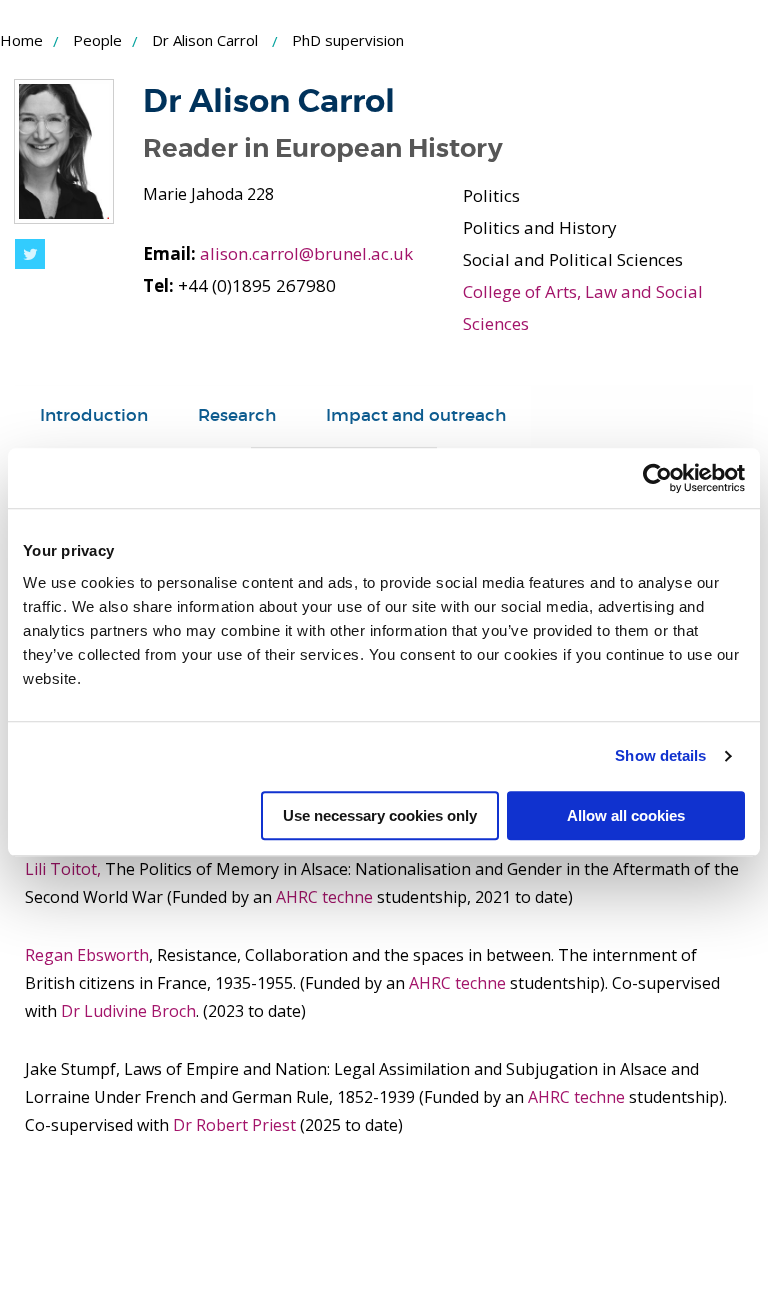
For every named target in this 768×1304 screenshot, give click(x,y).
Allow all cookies (626, 815)
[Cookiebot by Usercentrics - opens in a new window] (657, 478)
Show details (660, 755)
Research (237, 415)
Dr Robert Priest (234, 1125)
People (97, 40)
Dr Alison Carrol (205, 40)
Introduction (94, 415)
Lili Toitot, (63, 869)
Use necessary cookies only (380, 815)
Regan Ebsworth (87, 955)
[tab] (94, 416)
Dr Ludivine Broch (128, 1011)
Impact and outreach (416, 415)
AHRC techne (326, 897)
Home (21, 40)
